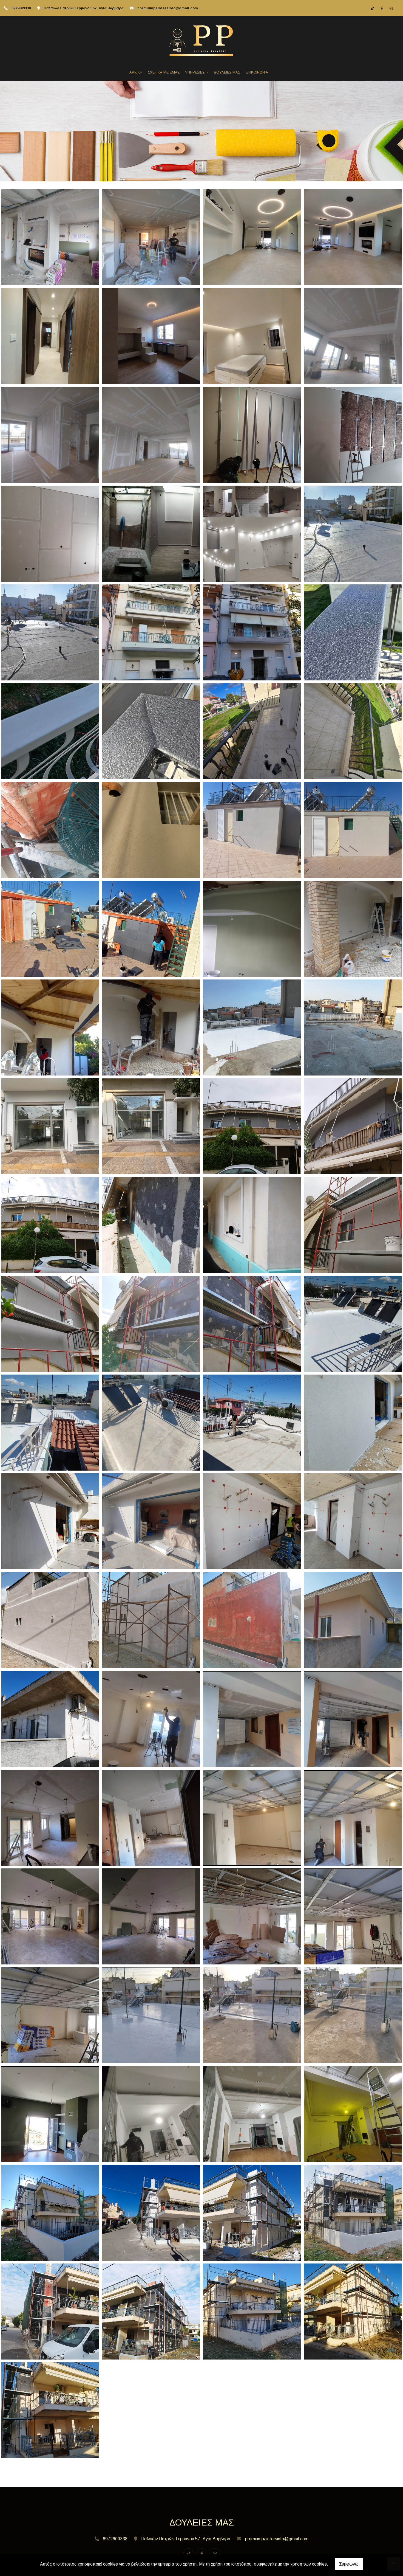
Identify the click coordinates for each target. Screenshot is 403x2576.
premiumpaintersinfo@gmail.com (168, 8)
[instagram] (391, 8)
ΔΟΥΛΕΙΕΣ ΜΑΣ (227, 72)
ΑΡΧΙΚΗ (136, 72)
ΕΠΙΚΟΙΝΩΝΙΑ (257, 72)
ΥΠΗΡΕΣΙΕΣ (195, 72)
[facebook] (382, 8)
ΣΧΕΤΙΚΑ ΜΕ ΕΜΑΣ (164, 72)
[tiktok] (373, 8)
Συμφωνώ (349, 2564)
